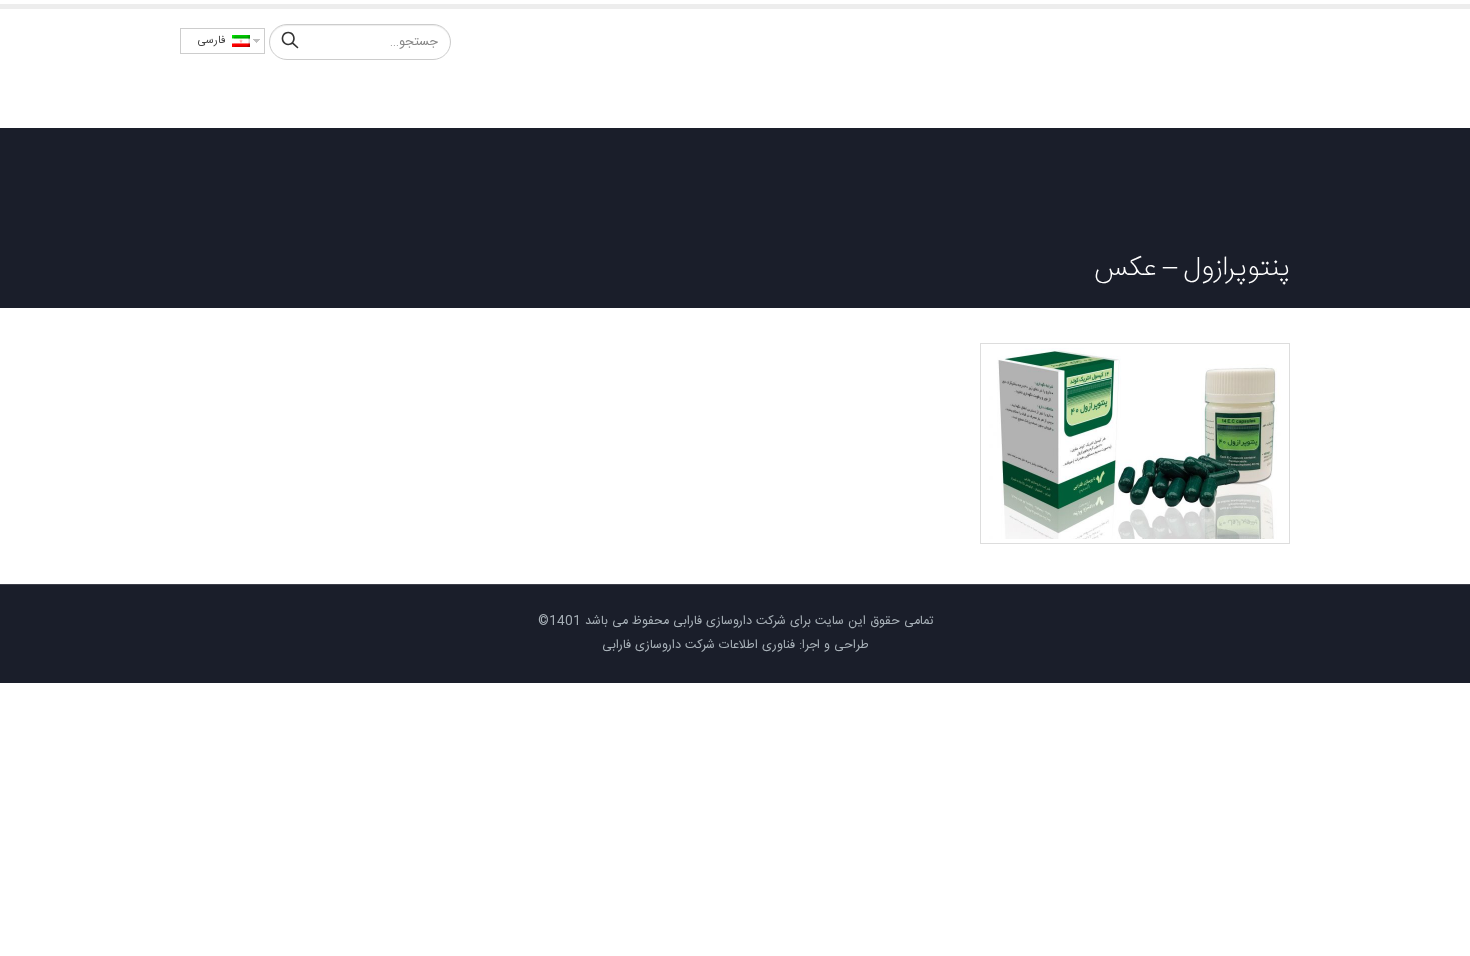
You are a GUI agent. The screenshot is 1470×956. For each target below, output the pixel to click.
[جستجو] (290, 42)
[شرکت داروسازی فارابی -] (1200, 68)
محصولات (738, 94)
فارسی (215, 41)
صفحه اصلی (899, 94)
